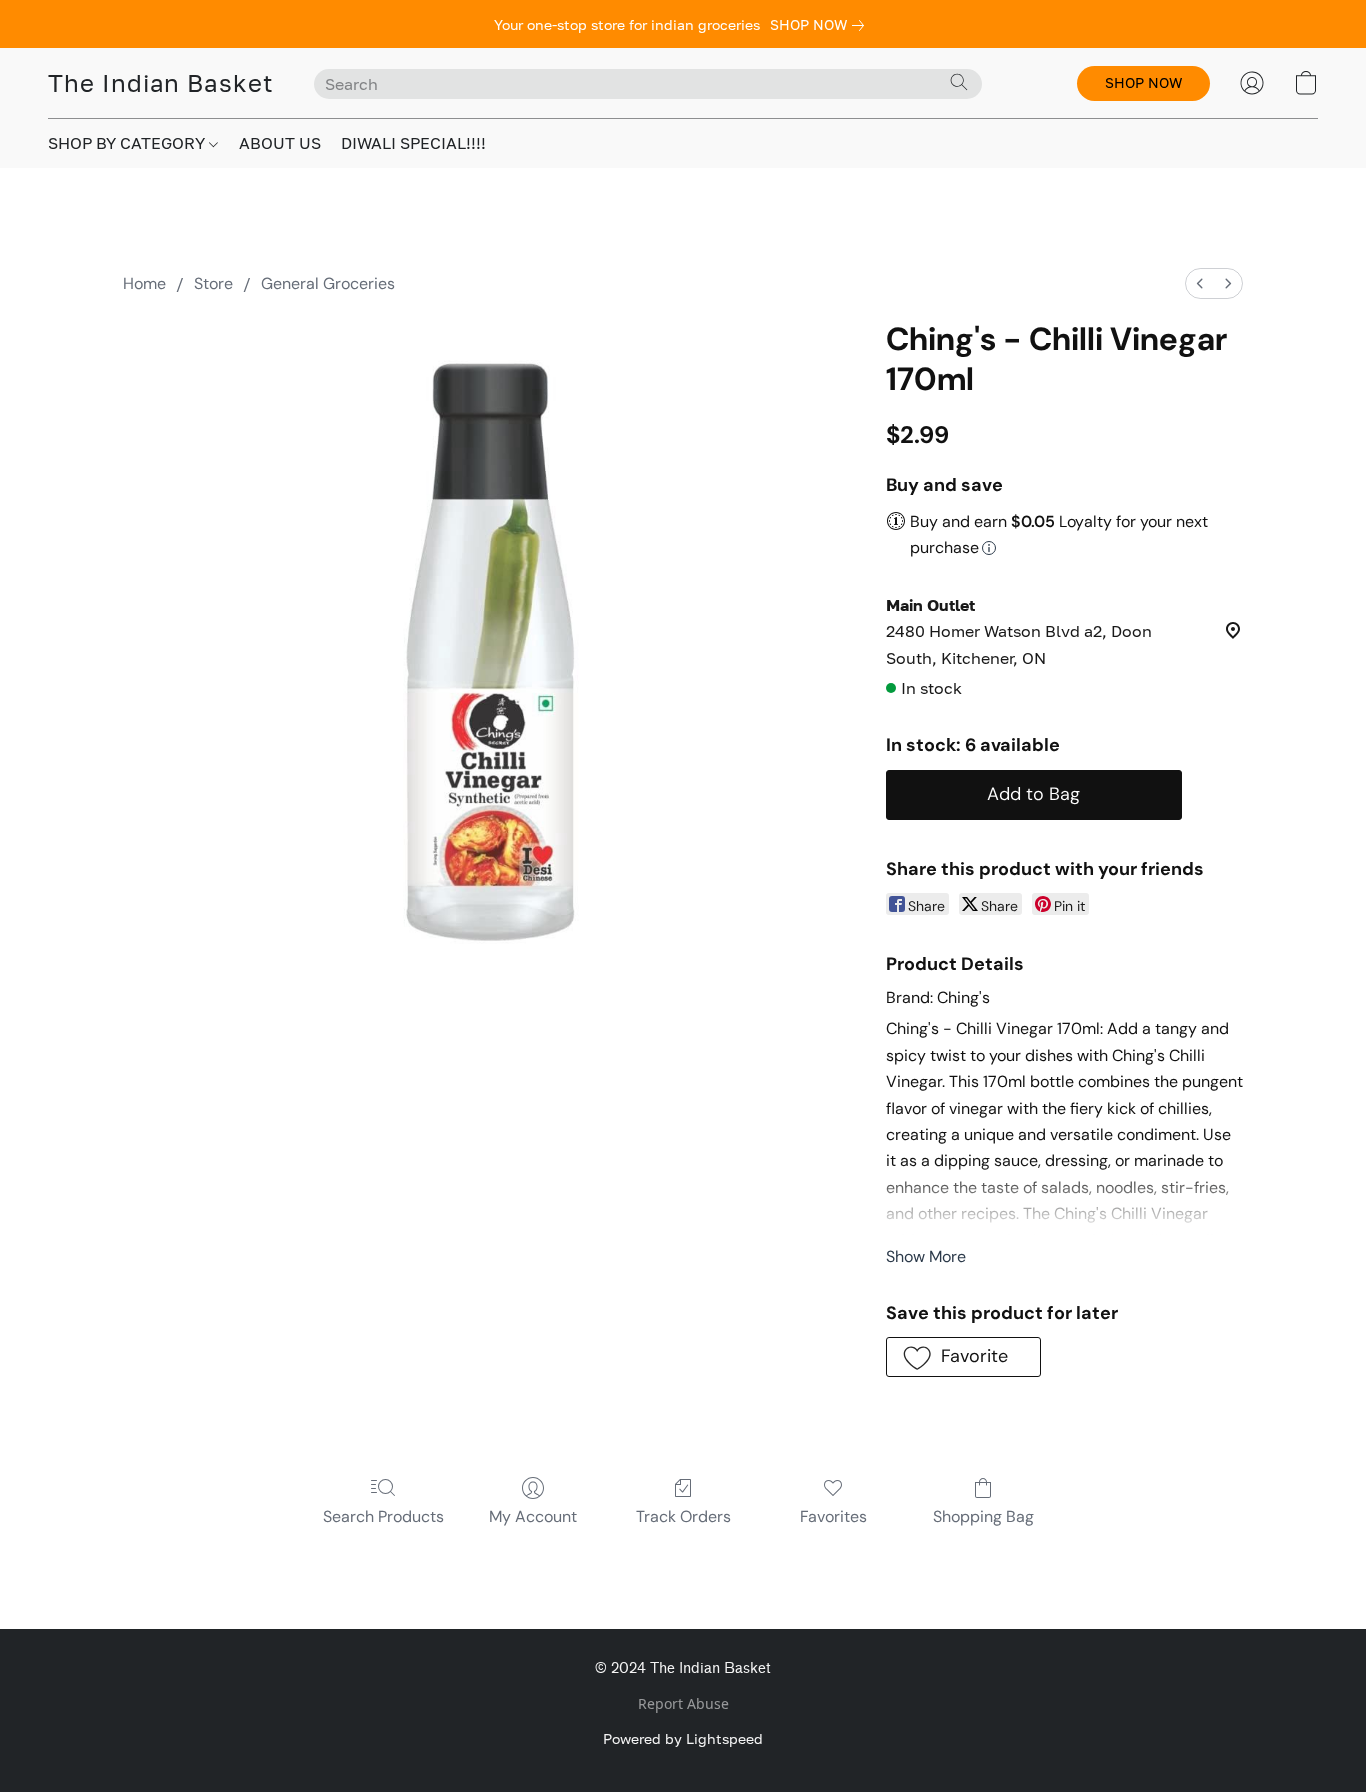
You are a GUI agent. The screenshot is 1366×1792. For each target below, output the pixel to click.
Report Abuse (683, 1703)
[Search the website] (959, 82)
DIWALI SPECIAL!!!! (413, 143)
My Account (533, 1516)
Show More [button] (926, 1256)
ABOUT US (280, 143)
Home (144, 283)
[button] (161, 83)
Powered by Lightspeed (683, 1738)
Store (213, 283)
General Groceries (328, 283)
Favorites (833, 1516)
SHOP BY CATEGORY (128, 143)
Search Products (383, 1516)
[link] (821, 25)
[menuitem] (1200, 283)
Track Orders (683, 1516)
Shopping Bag (983, 1516)
